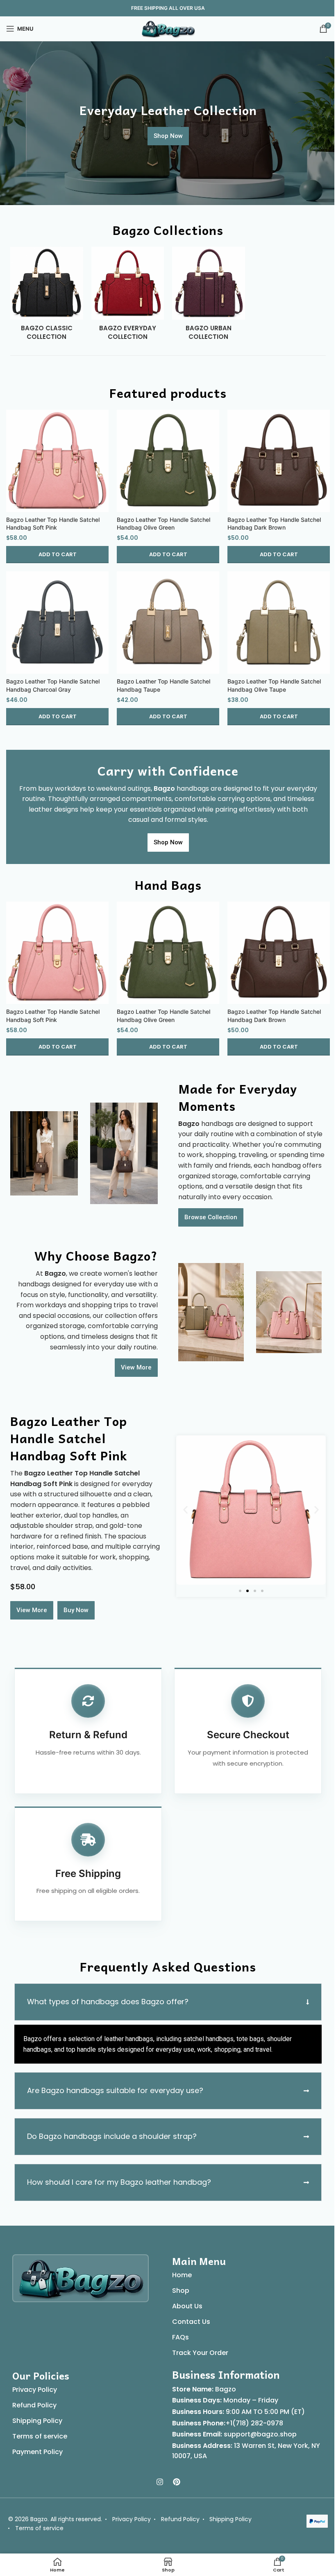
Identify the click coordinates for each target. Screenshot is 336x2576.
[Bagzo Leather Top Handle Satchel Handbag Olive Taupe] (279, 623)
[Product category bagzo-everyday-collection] (128, 296)
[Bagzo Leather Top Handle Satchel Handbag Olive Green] (168, 461)
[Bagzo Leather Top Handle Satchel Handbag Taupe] (168, 623)
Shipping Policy (34, 2413)
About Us (184, 2298)
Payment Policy (35, 2444)
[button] (57, 555)
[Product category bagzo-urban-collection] (209, 296)
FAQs (178, 2329)
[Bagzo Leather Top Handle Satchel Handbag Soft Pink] (57, 461)
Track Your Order (197, 2345)
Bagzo (223, 2381)
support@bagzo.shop (257, 2426)
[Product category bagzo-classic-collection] (47, 296)
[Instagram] (157, 2474)
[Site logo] (168, 28)
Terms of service (37, 2428)
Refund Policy (32, 2397)
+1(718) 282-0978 (251, 2415)
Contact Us (188, 2314)
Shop (178, 2283)
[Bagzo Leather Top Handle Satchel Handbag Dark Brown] (279, 461)
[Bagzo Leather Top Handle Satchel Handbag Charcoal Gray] (57, 623)
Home (179, 2267)
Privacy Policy (32, 2382)
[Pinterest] (173, 2474)
